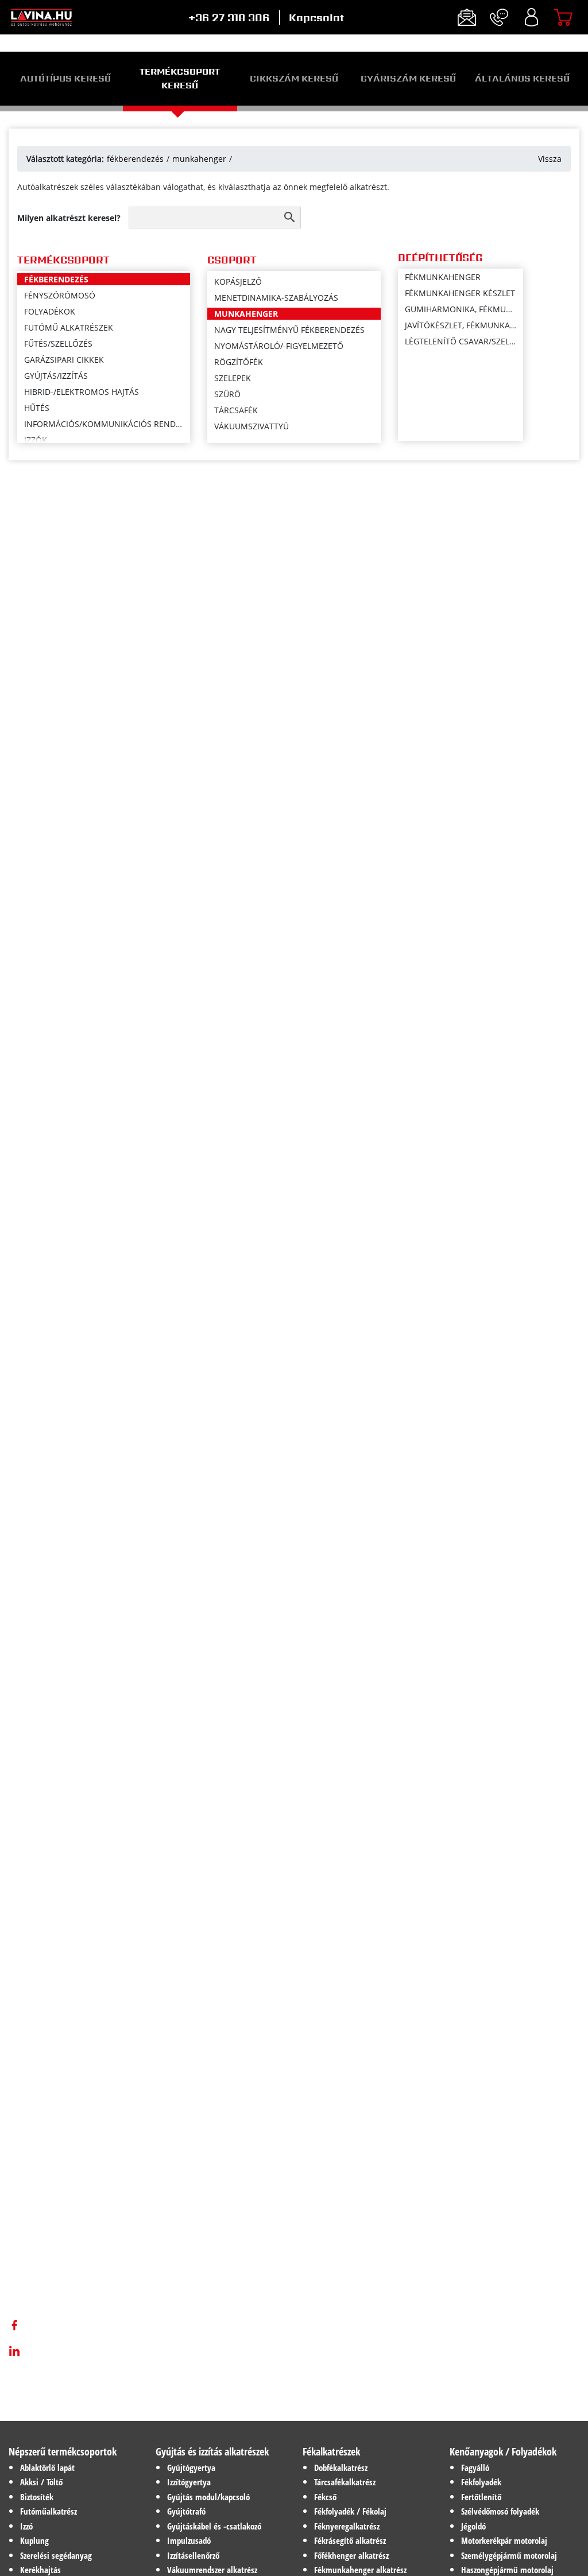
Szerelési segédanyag (56, 2555)
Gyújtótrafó (186, 2511)
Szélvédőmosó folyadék (500, 2511)
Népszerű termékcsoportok (63, 2451)
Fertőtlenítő (481, 2497)
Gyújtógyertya (191, 2468)
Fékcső (325, 2497)
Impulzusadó (189, 2540)
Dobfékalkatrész (341, 2468)
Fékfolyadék (481, 2482)
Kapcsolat (316, 18)
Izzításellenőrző (193, 2555)
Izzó (26, 2526)
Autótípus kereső (65, 78)
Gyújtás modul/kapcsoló (208, 2497)
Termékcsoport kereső (180, 78)
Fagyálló (475, 2468)
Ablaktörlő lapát (47, 2468)
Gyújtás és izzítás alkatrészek (212, 2451)
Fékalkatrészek (331, 2451)
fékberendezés (135, 159)
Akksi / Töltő (41, 2482)
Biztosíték (37, 2497)
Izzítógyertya (189, 2482)
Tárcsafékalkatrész (345, 2482)
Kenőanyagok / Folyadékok (503, 2451)
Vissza (550, 159)
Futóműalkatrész (49, 2511)
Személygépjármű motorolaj (509, 2555)
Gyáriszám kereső (408, 78)
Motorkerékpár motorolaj (504, 2540)
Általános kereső (522, 78)
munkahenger (199, 159)
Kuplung (34, 2540)
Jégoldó (473, 2526)
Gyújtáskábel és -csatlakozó (214, 2526)
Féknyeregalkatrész (347, 2526)
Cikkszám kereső (294, 78)
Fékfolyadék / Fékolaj (350, 2511)
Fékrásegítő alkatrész (350, 2540)
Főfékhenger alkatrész (351, 2555)
